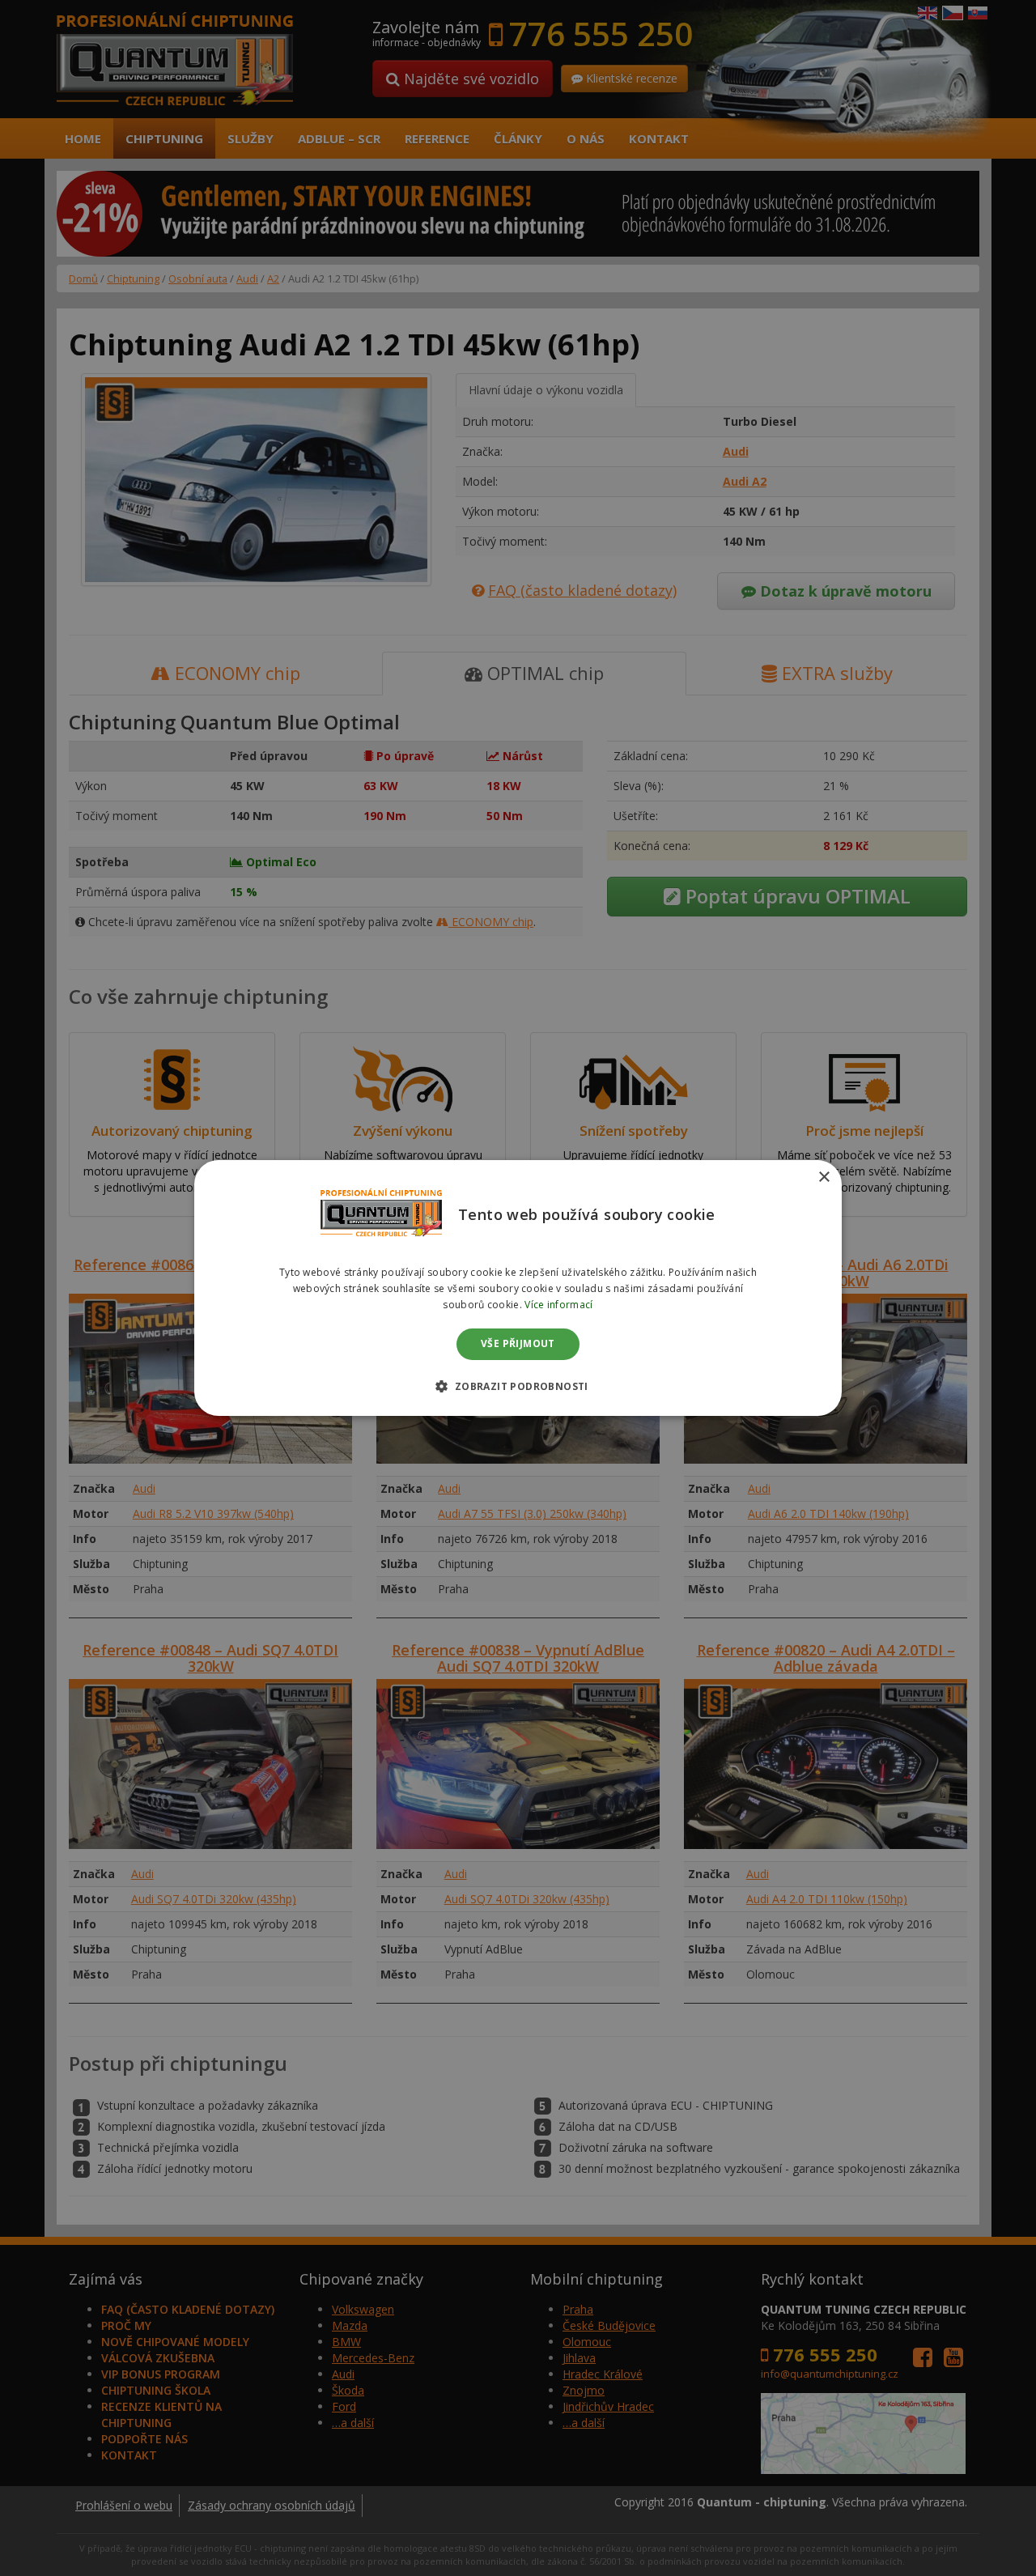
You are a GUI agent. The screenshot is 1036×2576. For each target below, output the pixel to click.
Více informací (558, 1305)
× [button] (824, 1177)
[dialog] (518, 1288)
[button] (518, 1386)
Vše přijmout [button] (518, 1344)
